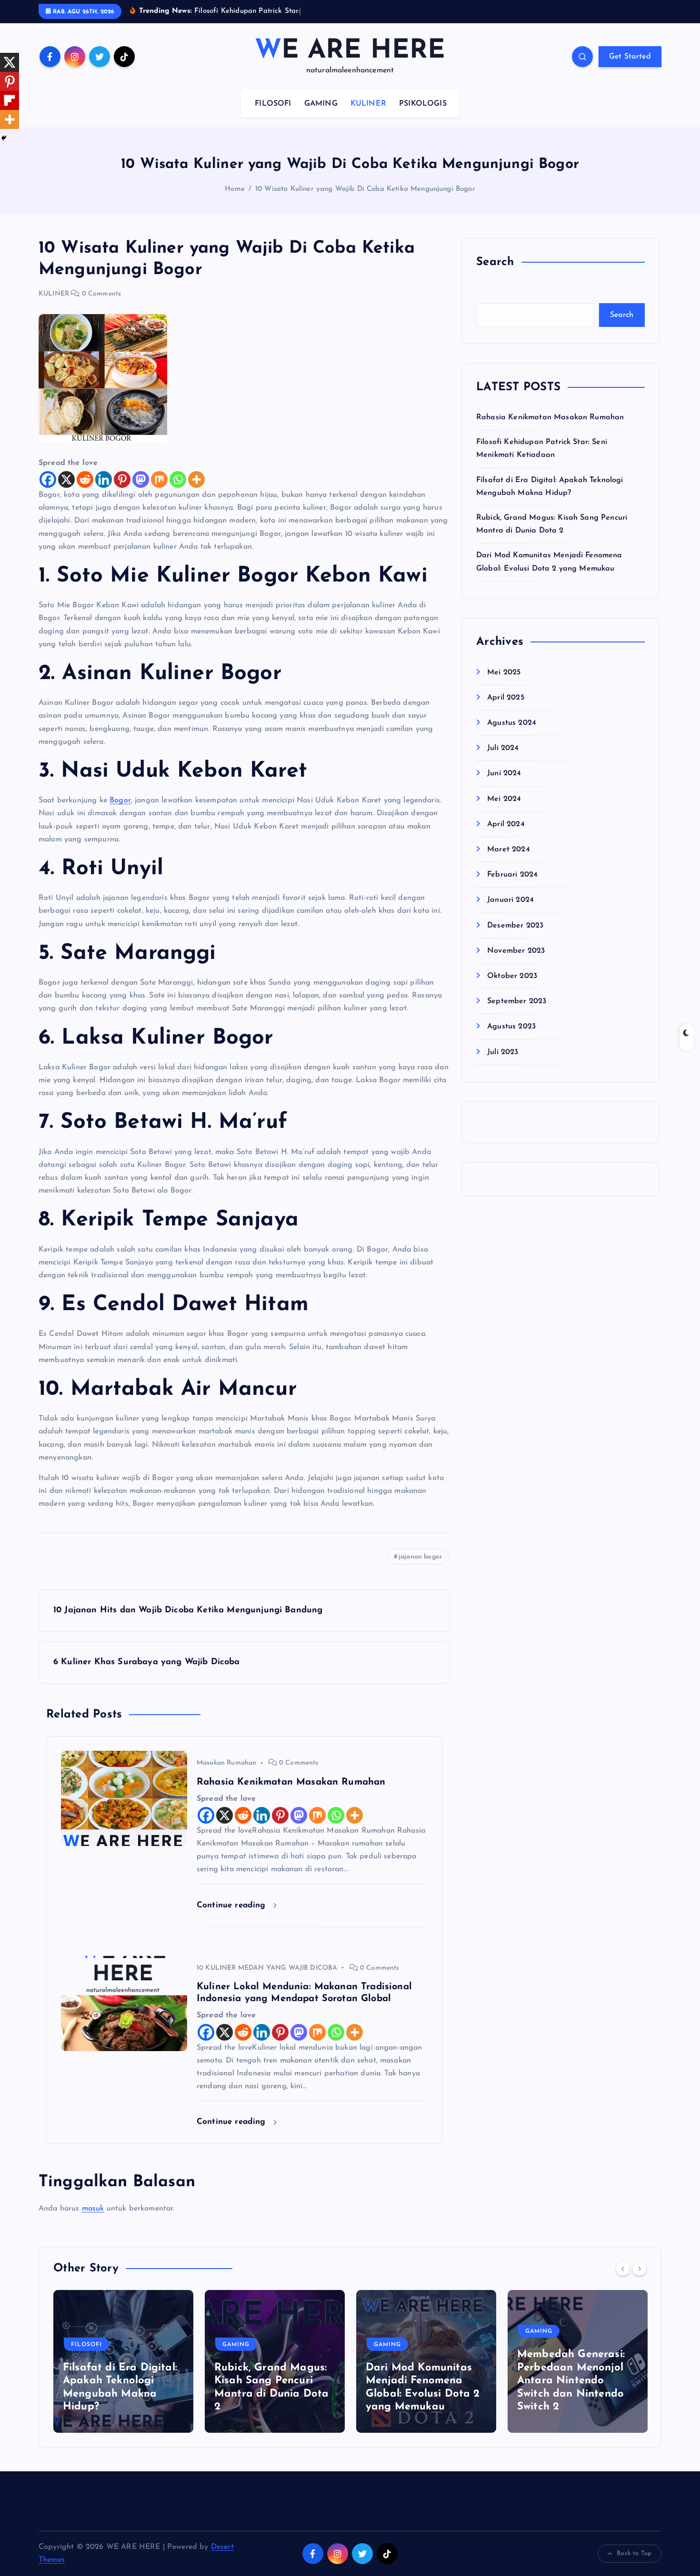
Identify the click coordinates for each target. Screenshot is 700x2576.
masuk (93, 2209)
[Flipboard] (10, 100)
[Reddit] (85, 479)
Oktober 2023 (512, 976)
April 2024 (506, 824)
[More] (196, 479)
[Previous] (623, 2269)
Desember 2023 (515, 926)
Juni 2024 (504, 773)
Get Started (630, 57)
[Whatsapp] (178, 479)
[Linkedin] (104, 479)
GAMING (321, 104)
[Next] (640, 2269)
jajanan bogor (420, 1557)
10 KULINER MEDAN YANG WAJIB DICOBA (267, 1968)
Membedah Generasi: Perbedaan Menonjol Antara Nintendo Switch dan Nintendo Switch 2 (571, 2381)
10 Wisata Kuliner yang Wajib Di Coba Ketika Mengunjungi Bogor (365, 189)
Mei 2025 (504, 672)
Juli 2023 (503, 1052)
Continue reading (233, 1905)
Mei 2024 (504, 799)
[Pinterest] (122, 479)
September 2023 (517, 1001)
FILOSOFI (273, 104)
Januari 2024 (510, 900)
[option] (123, 2361)
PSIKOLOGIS (423, 104)
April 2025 (506, 698)
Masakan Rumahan (226, 1763)
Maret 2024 (509, 849)
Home (235, 189)
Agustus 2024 (512, 723)
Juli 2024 (503, 748)
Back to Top (634, 2553)
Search (622, 315)
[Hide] (4, 138)
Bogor (120, 800)
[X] (66, 479)
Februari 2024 (512, 875)
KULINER (368, 104)
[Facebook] (48, 479)
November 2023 (516, 951)
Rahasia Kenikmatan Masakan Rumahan (550, 417)
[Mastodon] (141, 479)
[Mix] (159, 479)
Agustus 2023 (511, 1026)
